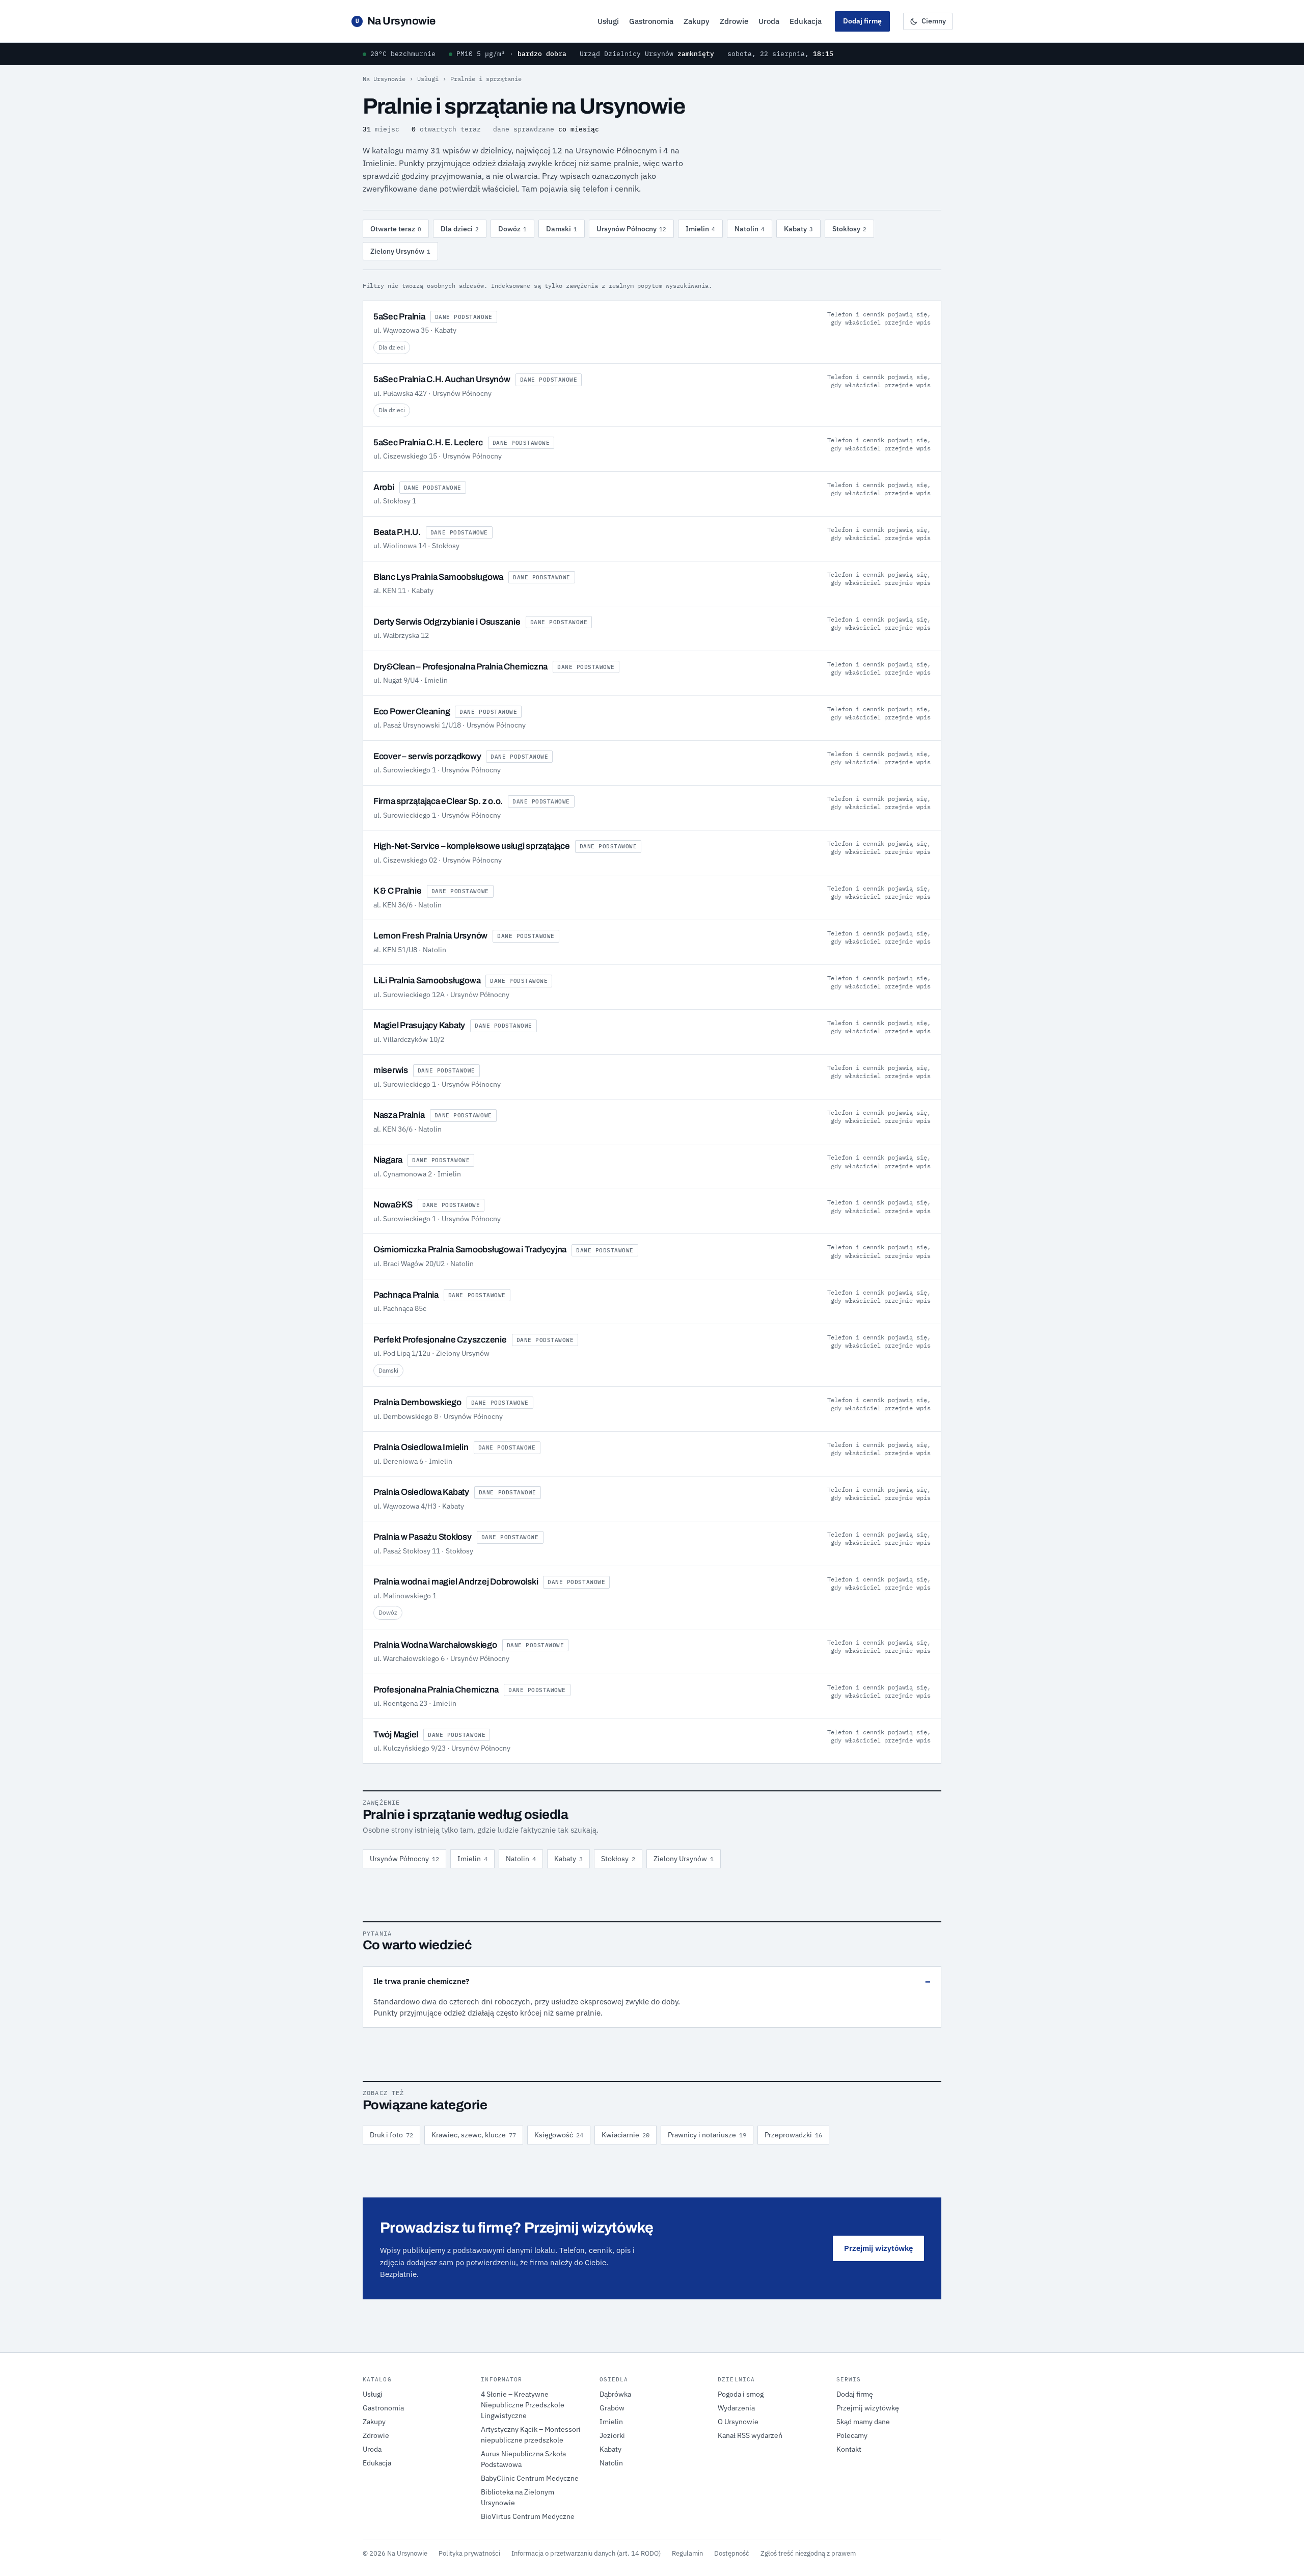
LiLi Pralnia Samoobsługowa (427, 981)
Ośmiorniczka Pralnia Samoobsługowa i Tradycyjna (470, 1250)
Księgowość (559, 2135)
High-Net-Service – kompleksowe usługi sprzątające (472, 846)
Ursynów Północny (631, 229)
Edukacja (806, 21)
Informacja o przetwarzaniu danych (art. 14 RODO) (586, 2553)
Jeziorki (612, 2435)
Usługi (608, 21)
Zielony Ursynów (400, 251)
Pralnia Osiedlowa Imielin (421, 1447)
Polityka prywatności (469, 2553)
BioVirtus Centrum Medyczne (528, 2516)
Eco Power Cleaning (412, 712)
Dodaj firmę (862, 21)
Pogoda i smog (741, 2394)
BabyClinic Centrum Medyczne (530, 2478)
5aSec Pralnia (399, 317)
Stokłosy (849, 229)
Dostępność (732, 2553)
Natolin (750, 229)
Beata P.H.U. (397, 532)
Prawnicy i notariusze (707, 2135)
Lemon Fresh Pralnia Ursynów (430, 936)
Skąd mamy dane (863, 2422)
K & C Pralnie (398, 891)
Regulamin (687, 2553)
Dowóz (512, 229)
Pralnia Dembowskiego (417, 1402)
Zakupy (697, 21)
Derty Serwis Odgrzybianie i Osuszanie (447, 622)
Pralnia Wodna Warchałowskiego (435, 1645)
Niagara (388, 1160)
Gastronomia (651, 21)
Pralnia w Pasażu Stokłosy (423, 1537)
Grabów (612, 2408)
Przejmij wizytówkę (878, 2248)
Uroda (769, 21)
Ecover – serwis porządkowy (427, 756)
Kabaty (798, 229)
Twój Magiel (396, 1735)
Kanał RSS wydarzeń (750, 2435)
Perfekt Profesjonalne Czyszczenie (440, 1340)
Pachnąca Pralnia (406, 1295)
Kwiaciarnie (626, 2135)
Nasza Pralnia (399, 1115)
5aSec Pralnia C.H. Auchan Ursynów (442, 379)
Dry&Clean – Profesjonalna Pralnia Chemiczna (460, 667)
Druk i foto (391, 2135)
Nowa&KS (393, 1205)
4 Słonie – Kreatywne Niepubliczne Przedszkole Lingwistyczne (523, 2405)
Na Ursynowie (396, 21)
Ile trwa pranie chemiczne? (421, 1981)
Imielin (700, 229)
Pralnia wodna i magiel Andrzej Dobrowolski (456, 1582)
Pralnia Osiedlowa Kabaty (421, 1492)
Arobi (384, 487)
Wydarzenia (736, 2408)
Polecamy (852, 2435)
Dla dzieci (460, 229)
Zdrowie (734, 21)
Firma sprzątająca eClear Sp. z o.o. (438, 801)
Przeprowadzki (793, 2135)
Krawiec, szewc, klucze (474, 2135)
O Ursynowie (738, 2422)
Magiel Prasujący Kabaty (419, 1025)
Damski (562, 229)
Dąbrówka (615, 2394)
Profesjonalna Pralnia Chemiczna (436, 1690)
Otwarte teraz (396, 229)
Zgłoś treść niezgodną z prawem (808, 2553)
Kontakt (849, 2449)
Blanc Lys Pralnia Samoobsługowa (438, 577)
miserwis (391, 1070)
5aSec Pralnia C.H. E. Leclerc (428, 442)
